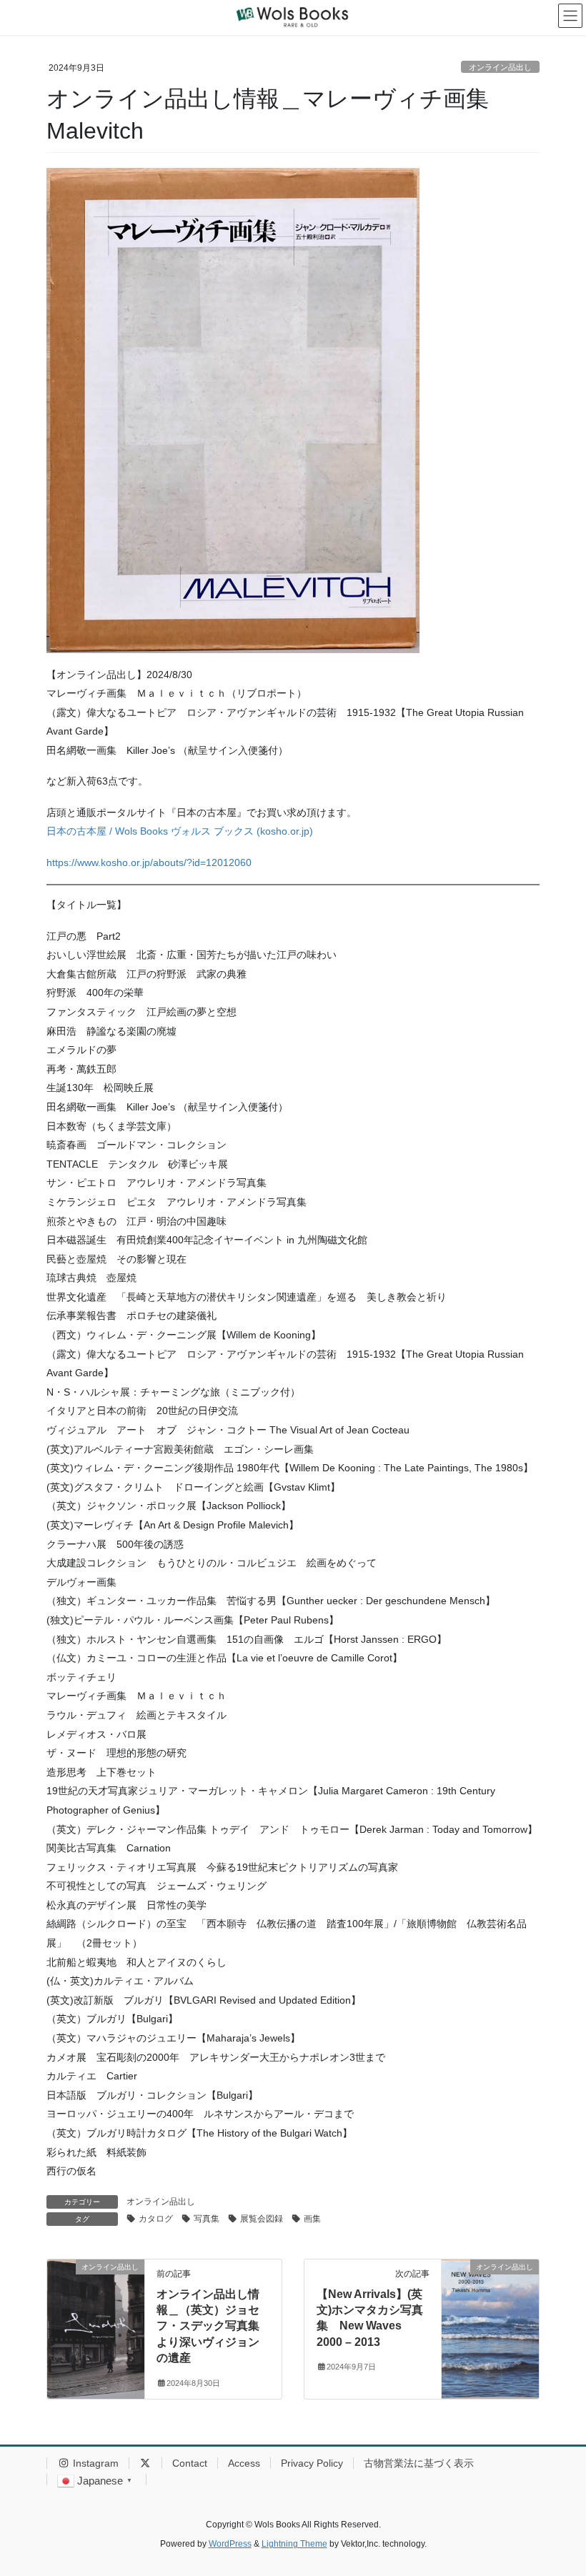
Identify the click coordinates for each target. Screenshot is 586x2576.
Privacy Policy (312, 2463)
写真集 (207, 2219)
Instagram (94, 2463)
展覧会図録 (262, 2219)
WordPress (230, 2544)
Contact (190, 2463)
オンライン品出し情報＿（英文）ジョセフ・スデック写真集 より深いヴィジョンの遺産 (214, 2326)
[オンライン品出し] (96, 2312)
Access (244, 2463)
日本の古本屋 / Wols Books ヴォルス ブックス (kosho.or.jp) (180, 831)
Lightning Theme (294, 2544)
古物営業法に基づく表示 (419, 2463)
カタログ (156, 2219)
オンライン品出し (500, 67)
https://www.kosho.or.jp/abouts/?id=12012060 (149, 862)
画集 (312, 2219)
